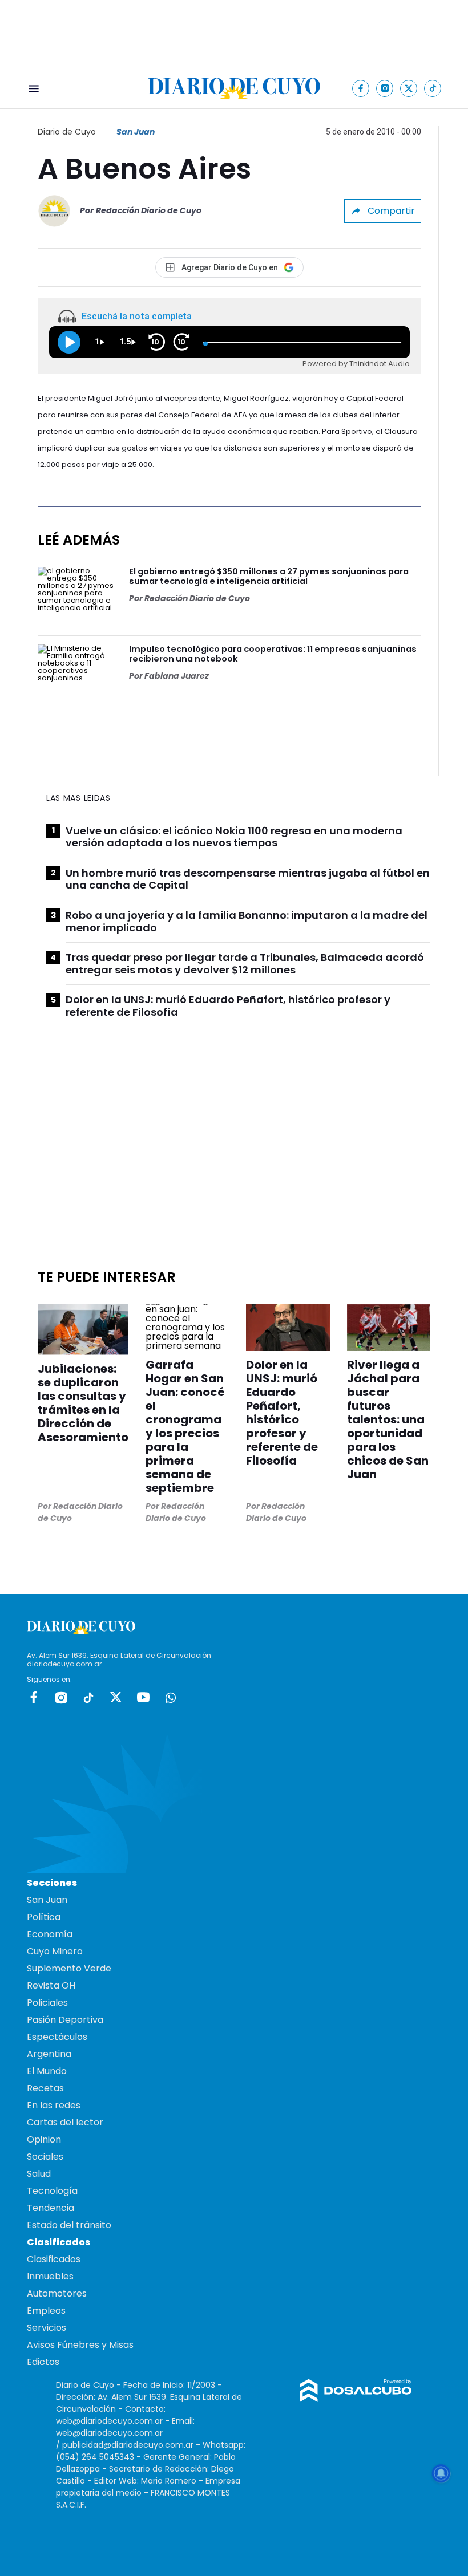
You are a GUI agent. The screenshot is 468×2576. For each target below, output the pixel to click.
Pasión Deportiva (65, 2020)
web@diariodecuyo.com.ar (109, 2421)
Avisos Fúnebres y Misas (80, 2345)
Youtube (143, 1697)
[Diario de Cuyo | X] (409, 88)
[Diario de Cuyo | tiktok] (433, 88)
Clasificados (54, 2259)
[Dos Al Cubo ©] (356, 2399)
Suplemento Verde (69, 1968)
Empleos (46, 2311)
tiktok (88, 1697)
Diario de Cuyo (67, 132)
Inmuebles (50, 2276)
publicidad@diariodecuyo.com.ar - (132, 2445)
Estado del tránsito (69, 2225)
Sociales (45, 2157)
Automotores (57, 2293)
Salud (39, 2174)
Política (44, 1917)
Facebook (34, 1697)
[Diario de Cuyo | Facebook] (361, 88)
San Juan (136, 132)
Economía (50, 1934)
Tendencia (51, 2208)
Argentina (49, 2054)
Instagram (61, 1697)
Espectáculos (57, 2037)
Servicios (47, 2328)
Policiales (47, 2003)
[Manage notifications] (441, 2473)
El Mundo (47, 2071)
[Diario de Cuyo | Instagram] (385, 88)
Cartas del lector (65, 2122)
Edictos (43, 2362)
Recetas (45, 2088)
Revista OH (51, 1985)
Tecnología (52, 2191)
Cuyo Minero (55, 1951)
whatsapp (171, 1697)
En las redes (54, 2105)
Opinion (44, 2139)
